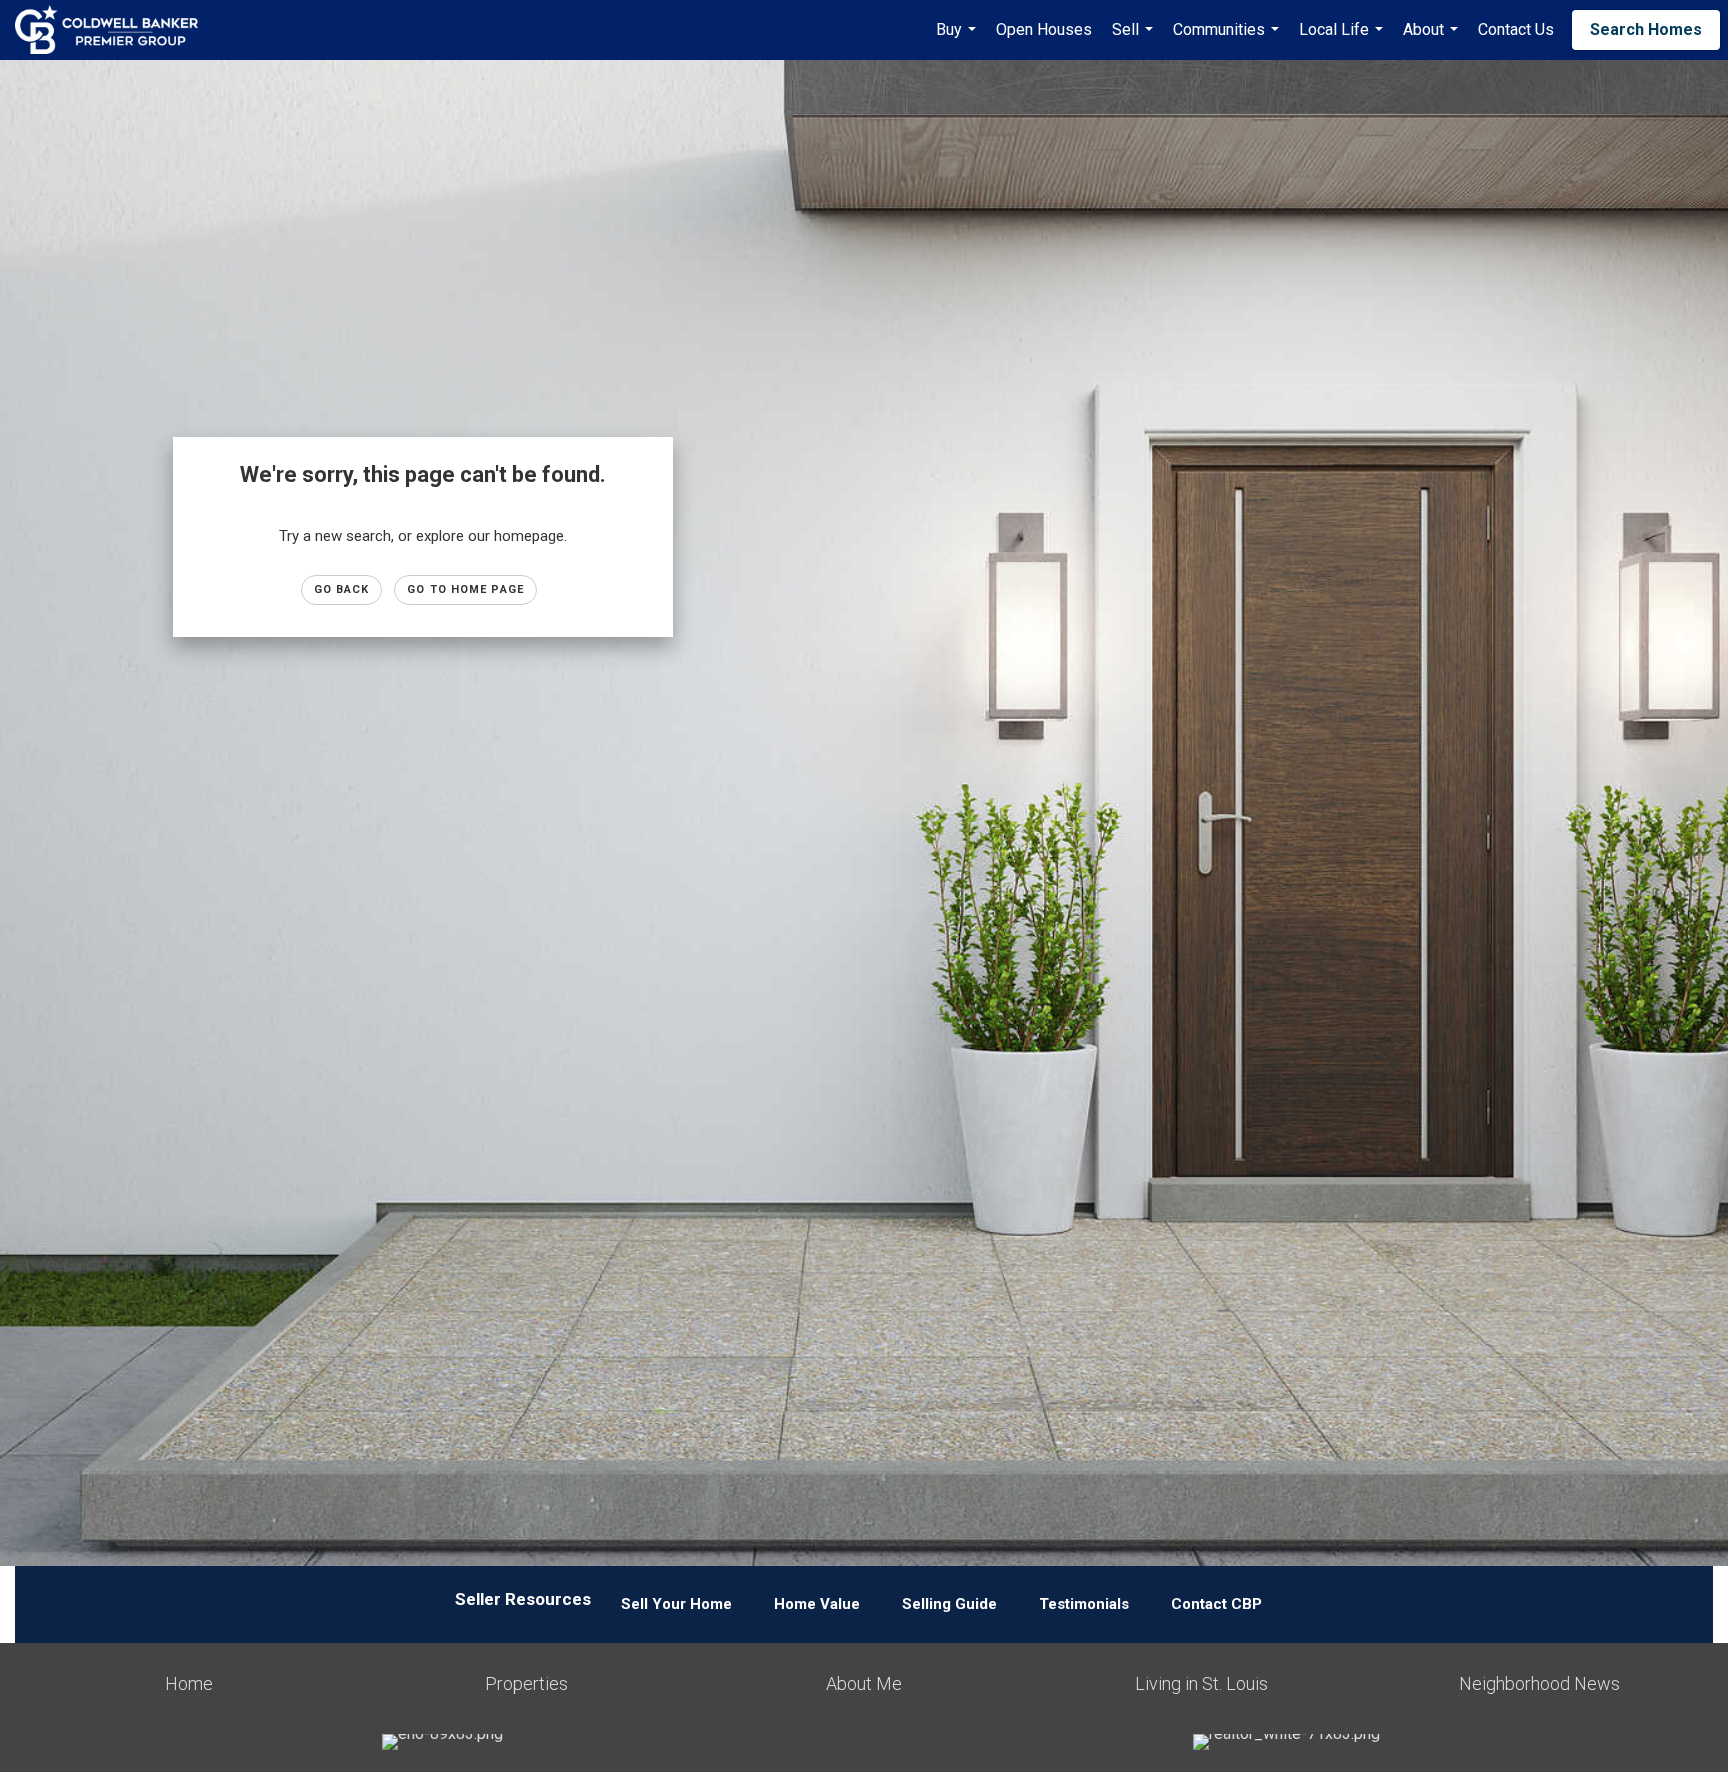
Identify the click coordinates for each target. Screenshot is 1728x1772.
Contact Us (1516, 29)
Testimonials (1084, 1604)
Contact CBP (1216, 1604)
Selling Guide (949, 1604)
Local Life (1343, 40)
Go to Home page (465, 589)
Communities (1228, 40)
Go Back (342, 589)
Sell (1135, 40)
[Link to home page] (116, 30)
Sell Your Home (676, 1604)
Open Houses (1044, 29)
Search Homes (1646, 29)
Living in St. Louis (1201, 1683)
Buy (958, 40)
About (1433, 40)
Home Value (817, 1604)
